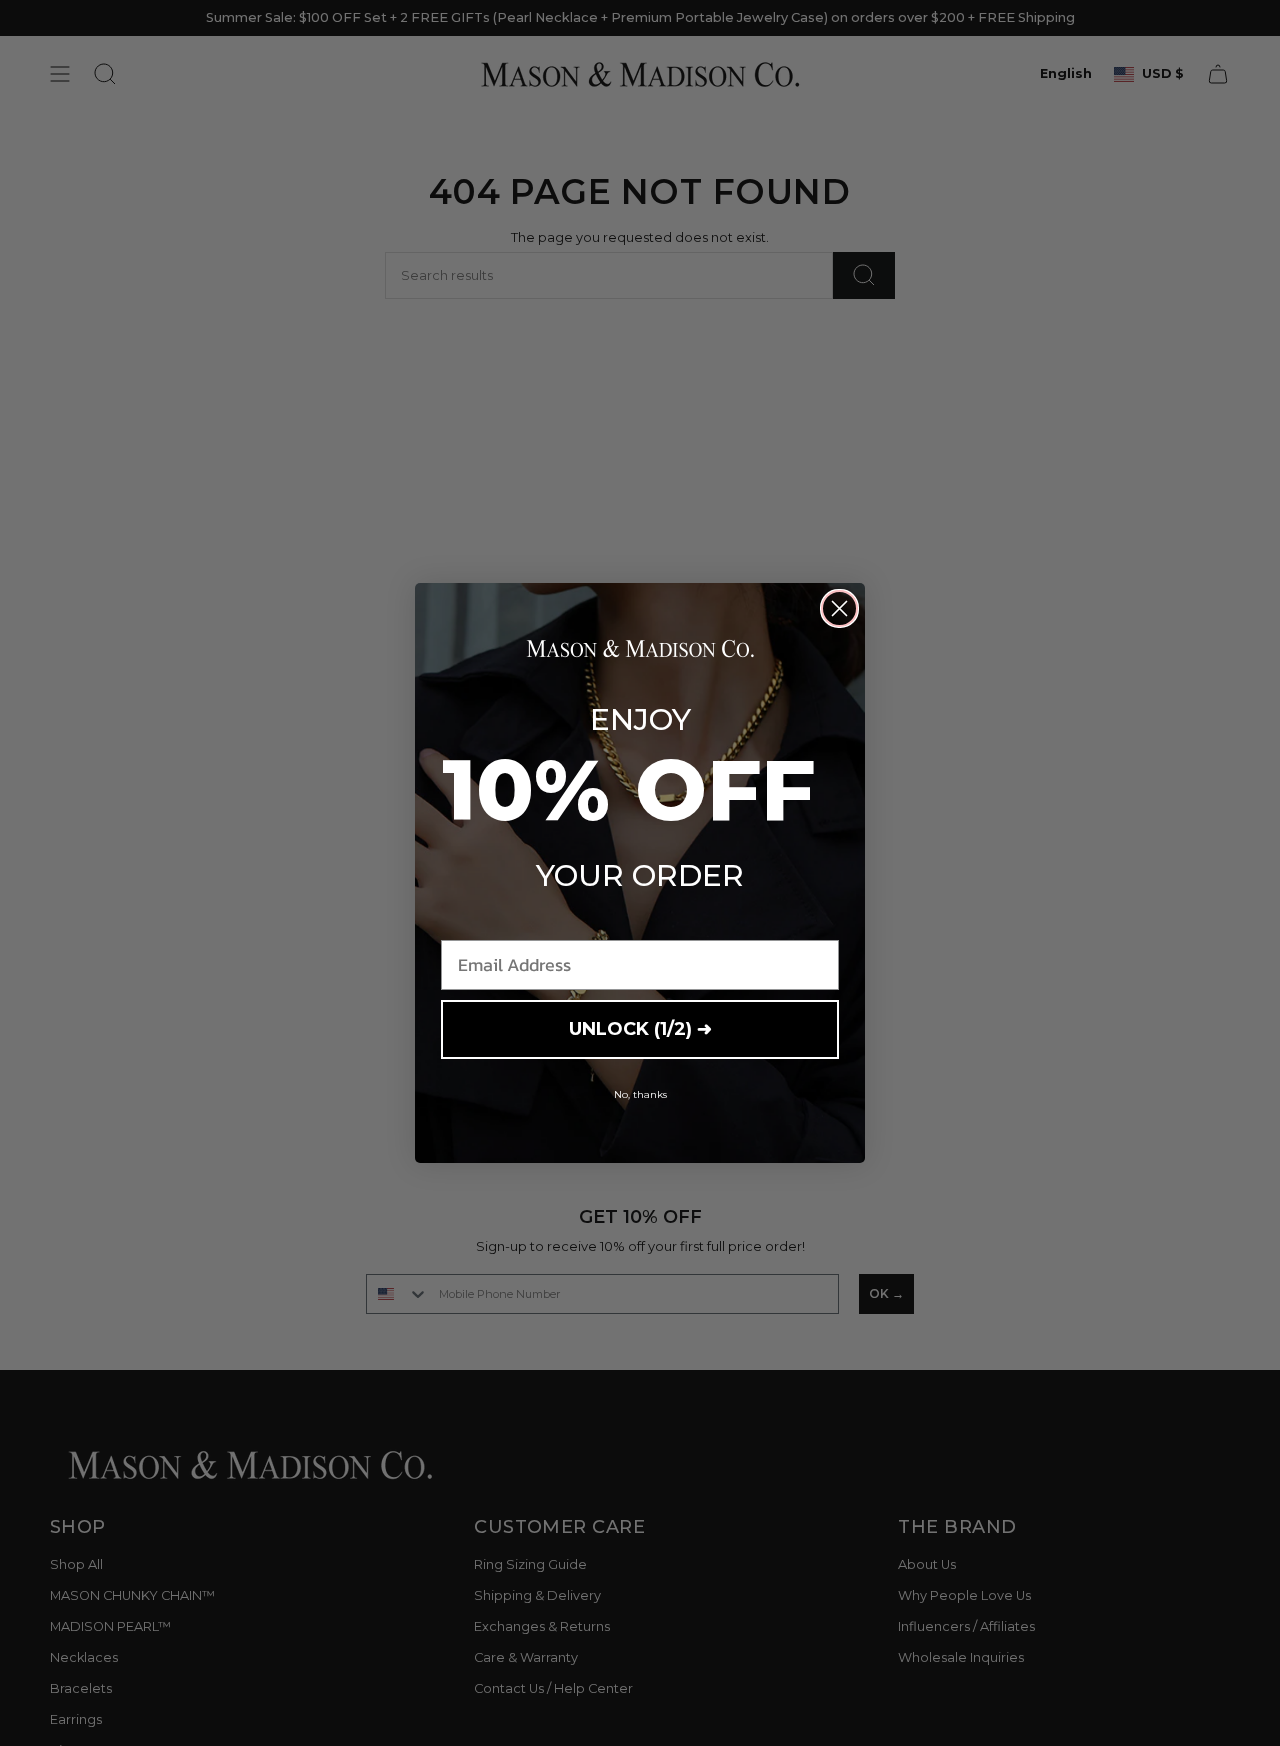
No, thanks (640, 1094)
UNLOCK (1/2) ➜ (640, 1029)
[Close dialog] (839, 608)
